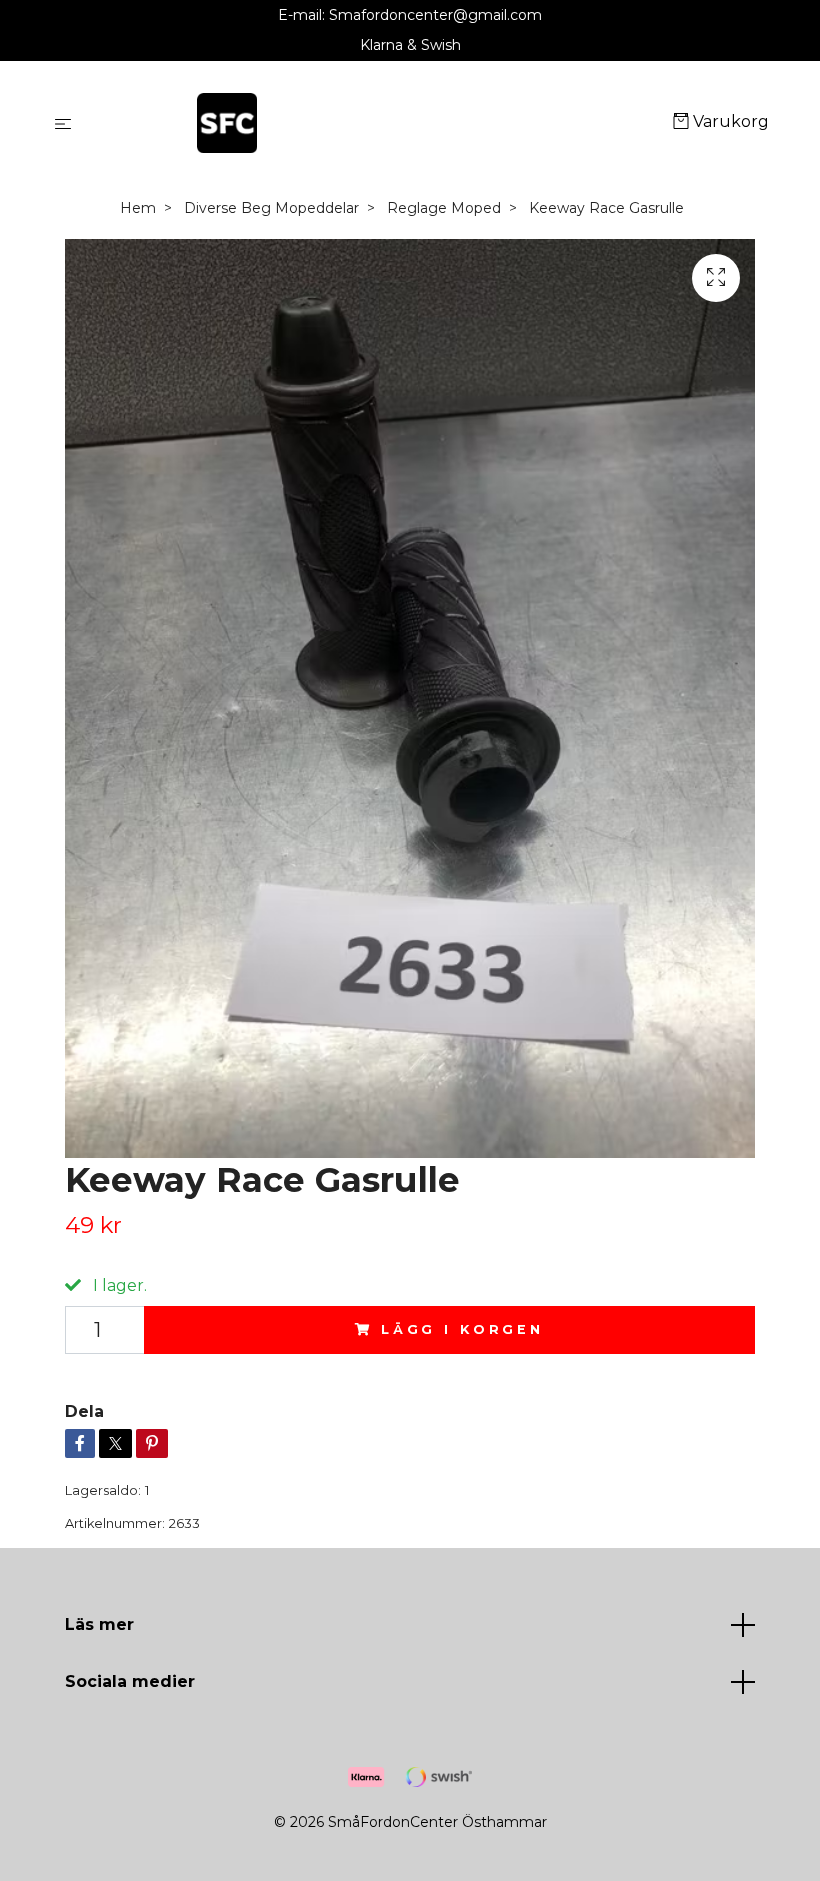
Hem (138, 208)
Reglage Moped (444, 208)
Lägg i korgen (462, 1329)
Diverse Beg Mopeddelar (271, 208)
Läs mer (99, 1624)
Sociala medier (130, 1681)
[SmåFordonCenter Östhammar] (376, 123)
